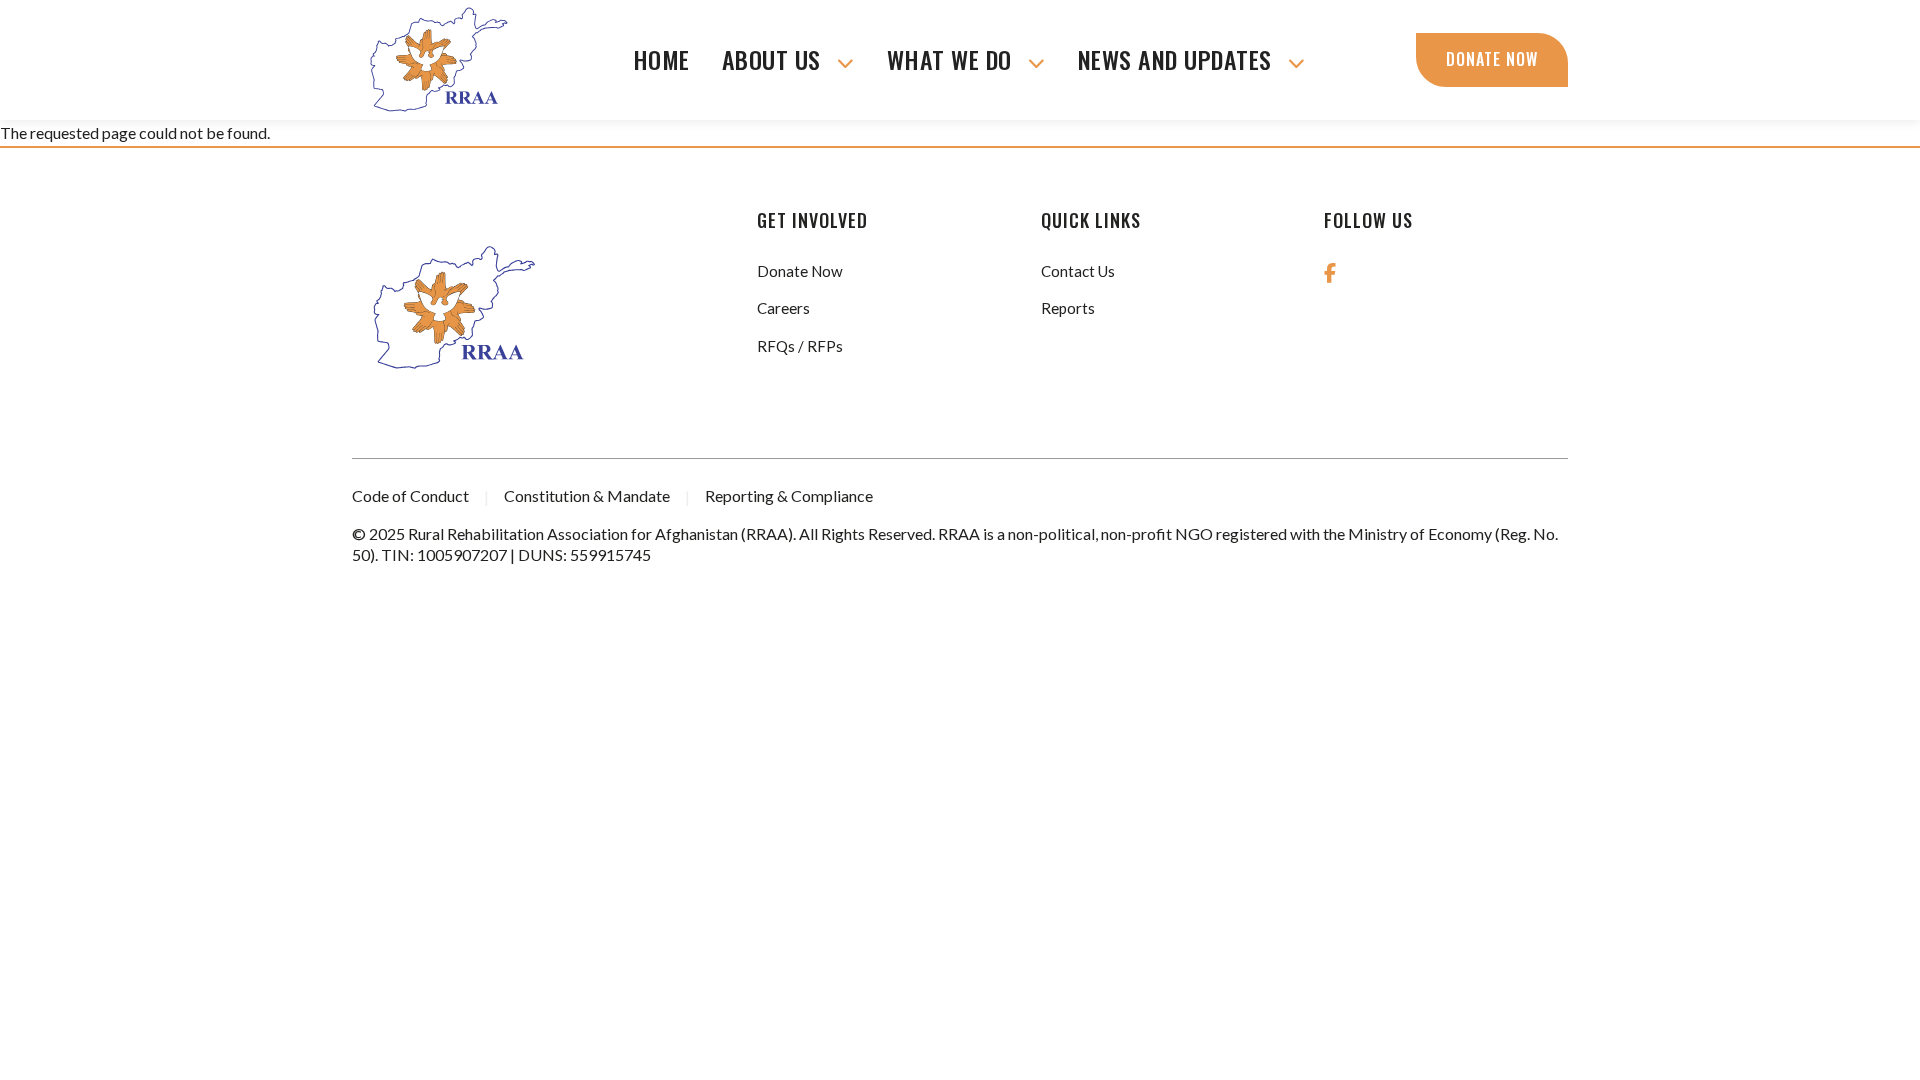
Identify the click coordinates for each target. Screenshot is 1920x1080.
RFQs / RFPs (800, 346)
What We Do (953, 59)
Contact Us (1078, 271)
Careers (783, 308)
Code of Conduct (410, 495)
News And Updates (1178, 59)
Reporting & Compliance (789, 495)
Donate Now (1492, 59)
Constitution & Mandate (587, 495)
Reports (1068, 308)
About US (775, 59)
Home (661, 59)
